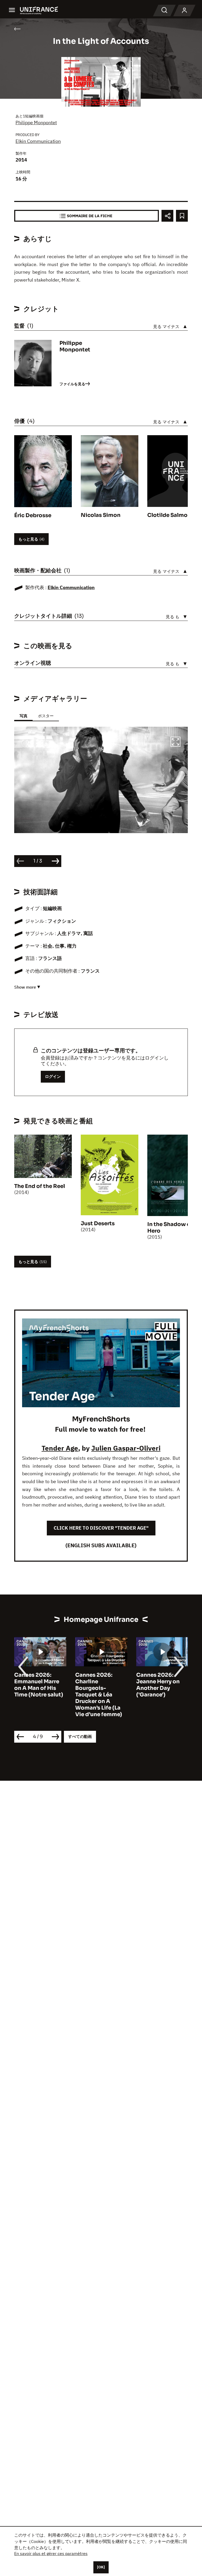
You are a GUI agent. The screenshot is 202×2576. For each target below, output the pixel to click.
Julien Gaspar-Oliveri (126, 1448)
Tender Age (60, 1448)
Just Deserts (98, 1224)
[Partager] (167, 216)
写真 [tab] (23, 716)
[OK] (101, 2567)
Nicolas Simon (101, 515)
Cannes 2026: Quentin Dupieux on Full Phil (159, 1682)
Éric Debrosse (33, 515)
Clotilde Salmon (169, 515)
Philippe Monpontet (36, 123)
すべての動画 (80, 1736)
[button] (175, 742)
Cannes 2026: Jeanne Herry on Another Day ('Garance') (97, 1685)
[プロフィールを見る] (184, 11)
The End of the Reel (40, 1186)
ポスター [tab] (46, 716)
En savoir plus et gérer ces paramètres (51, 2553)
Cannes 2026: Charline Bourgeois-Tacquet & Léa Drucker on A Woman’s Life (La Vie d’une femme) (38, 1695)
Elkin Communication (38, 141)
